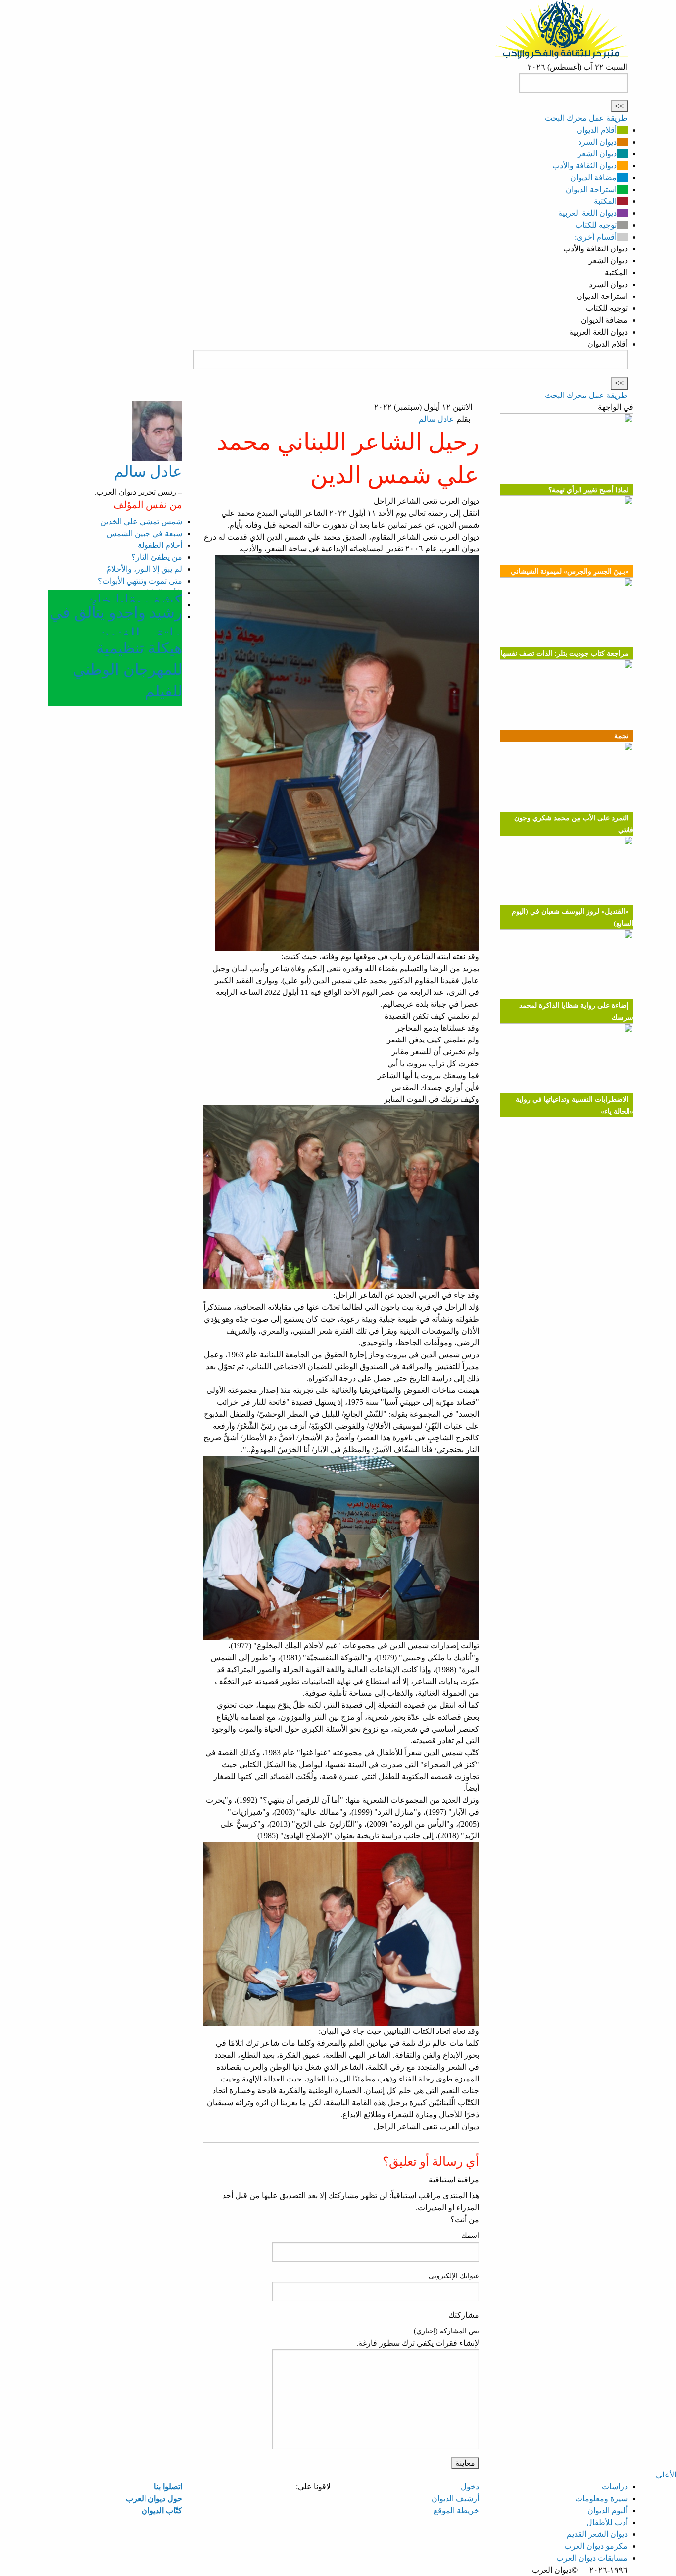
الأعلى (666, 2475)
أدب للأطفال (607, 2522)
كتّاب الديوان (162, 2510)
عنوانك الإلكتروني (454, 2276)
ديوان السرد (597, 142)
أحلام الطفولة (160, 545)
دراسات (615, 2487)
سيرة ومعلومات (601, 2499)
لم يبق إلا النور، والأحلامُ (144, 569)
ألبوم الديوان (607, 2510)
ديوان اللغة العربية (587, 213)
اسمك (470, 2236)
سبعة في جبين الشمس (145, 533)
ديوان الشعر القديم (597, 2534)
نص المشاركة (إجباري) (446, 2331)
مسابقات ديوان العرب (592, 2558)
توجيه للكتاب (596, 225)
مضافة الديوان (593, 177)
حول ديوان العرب (154, 2499)
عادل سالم (436, 419)
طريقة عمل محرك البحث (586, 118)
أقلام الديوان (597, 130)
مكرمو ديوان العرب (596, 2546)
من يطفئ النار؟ (157, 557)
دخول (470, 2487)
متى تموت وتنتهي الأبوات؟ (140, 581)
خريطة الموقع (456, 2510)
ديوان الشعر (597, 154)
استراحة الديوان (591, 189)
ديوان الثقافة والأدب (584, 166)
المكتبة (605, 201)
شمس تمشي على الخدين (141, 521)
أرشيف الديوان (455, 2499)
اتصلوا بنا (168, 2487)
